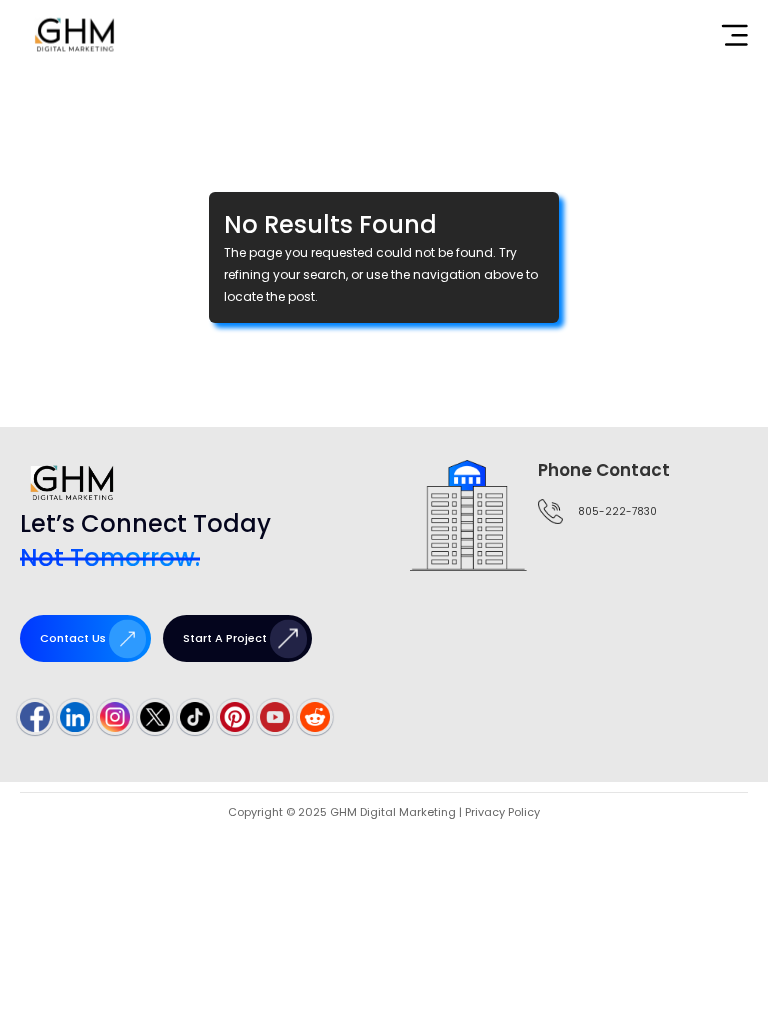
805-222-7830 (617, 511)
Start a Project (225, 638)
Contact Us (73, 638)
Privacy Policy (502, 812)
